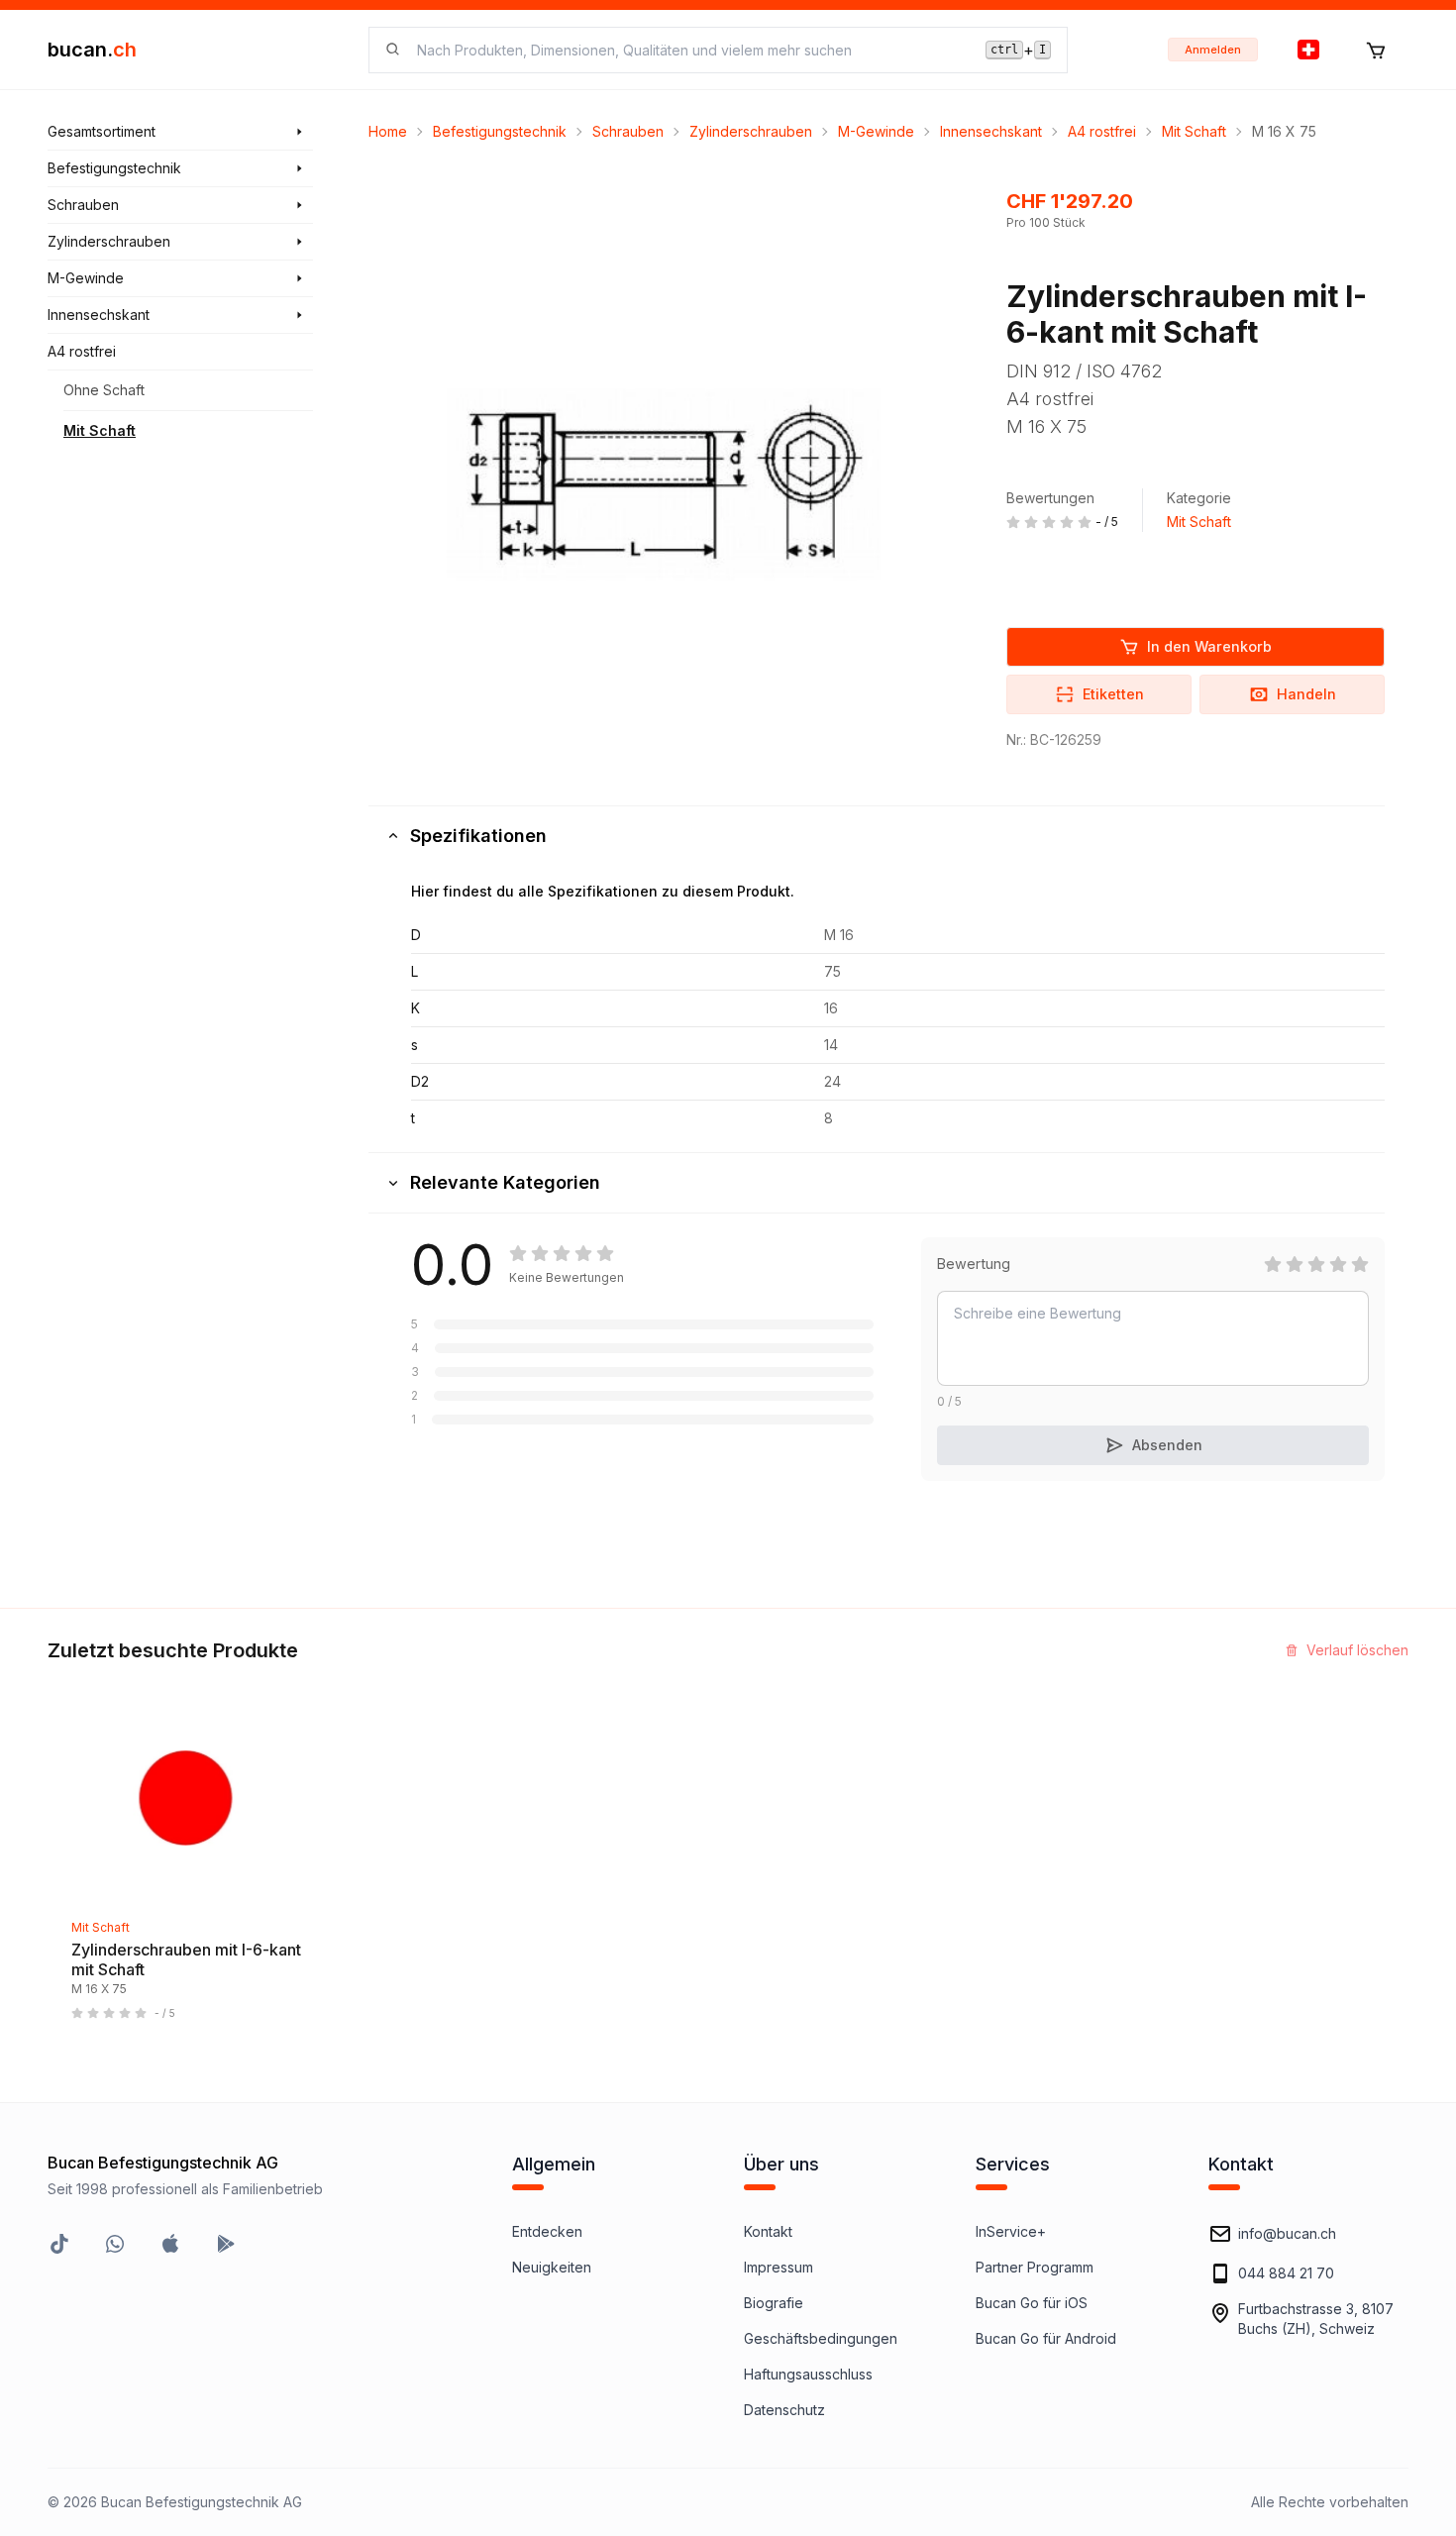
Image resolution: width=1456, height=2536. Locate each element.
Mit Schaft (100, 430)
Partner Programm (1035, 2267)
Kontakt (768, 2231)
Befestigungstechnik (500, 131)
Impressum (779, 2267)
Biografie (774, 2303)
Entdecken (547, 2231)
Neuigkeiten (552, 2267)
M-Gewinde (876, 131)
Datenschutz (784, 2410)
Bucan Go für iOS (1032, 2303)
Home (388, 131)
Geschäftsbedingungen (821, 2338)
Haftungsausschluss (808, 2374)
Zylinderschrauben (751, 131)
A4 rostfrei (1102, 131)
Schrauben (628, 131)
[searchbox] (689, 50)
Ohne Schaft (104, 390)
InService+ (1011, 2231)
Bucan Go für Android (1046, 2338)
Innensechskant (991, 131)
